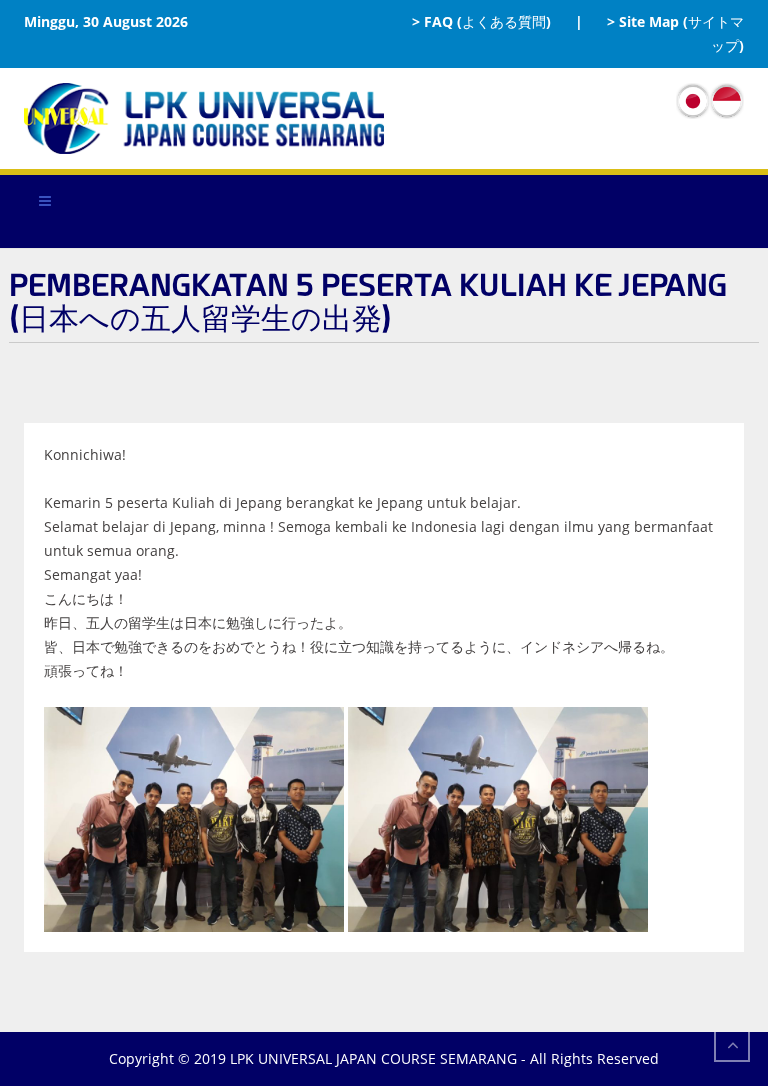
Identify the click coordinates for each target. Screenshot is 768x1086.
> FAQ (432, 21)
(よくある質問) (504, 21)
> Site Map (643, 21)
